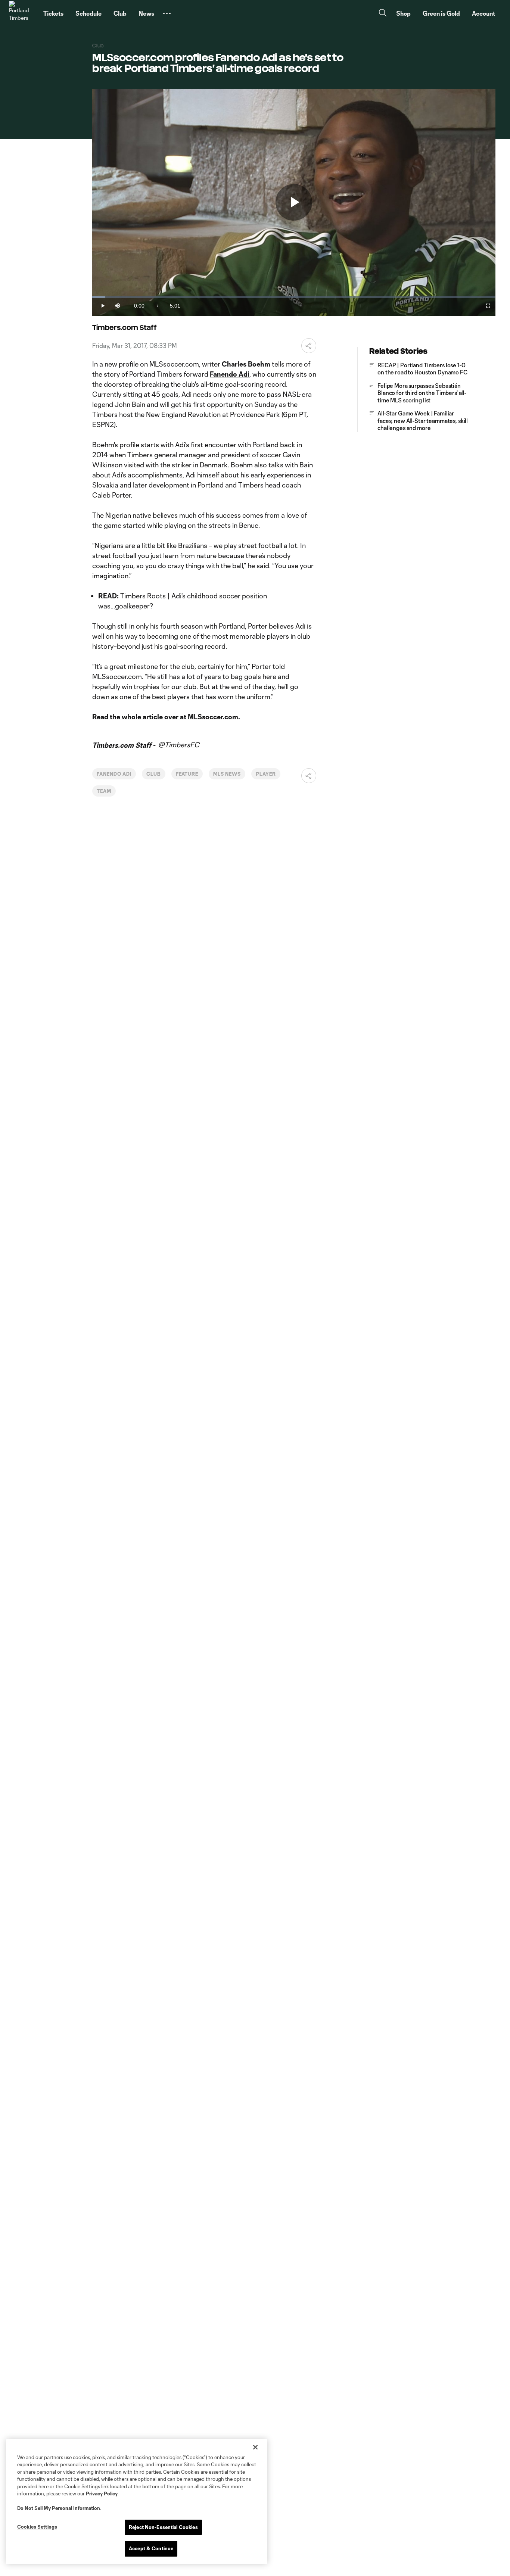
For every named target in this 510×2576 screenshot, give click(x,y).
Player (266, 774)
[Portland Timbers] (22, 13)
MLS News (227, 774)
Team (104, 791)
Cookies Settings (37, 2527)
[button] (167, 13)
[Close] (255, 2447)
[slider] (294, 297)
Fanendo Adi (114, 774)
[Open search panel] (383, 14)
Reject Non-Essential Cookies (163, 2527)
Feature (187, 774)
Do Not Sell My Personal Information (59, 2508)
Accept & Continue (151, 2548)
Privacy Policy (102, 2494)
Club (154, 774)
